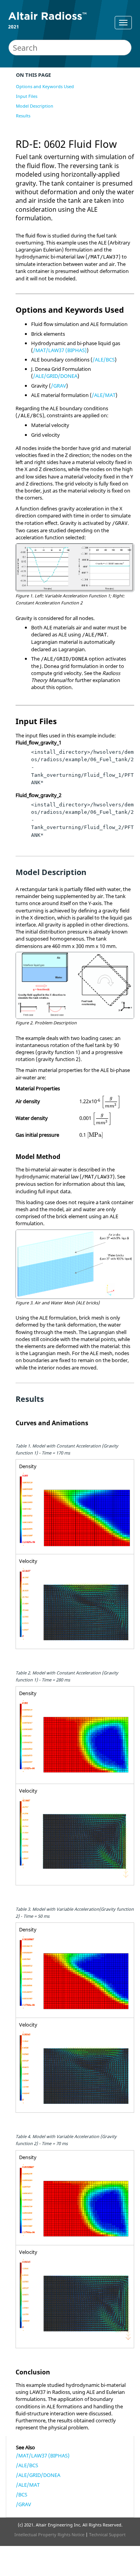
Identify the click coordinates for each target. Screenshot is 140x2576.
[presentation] (111, 1102)
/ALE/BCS (104, 360)
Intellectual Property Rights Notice (49, 2534)
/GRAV (59, 386)
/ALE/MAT (104, 395)
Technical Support (107, 2534)
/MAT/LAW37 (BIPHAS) (60, 350)
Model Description (35, 106)
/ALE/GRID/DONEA (55, 376)
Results (23, 116)
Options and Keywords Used (45, 86)
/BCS (22, 2495)
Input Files (27, 96)
